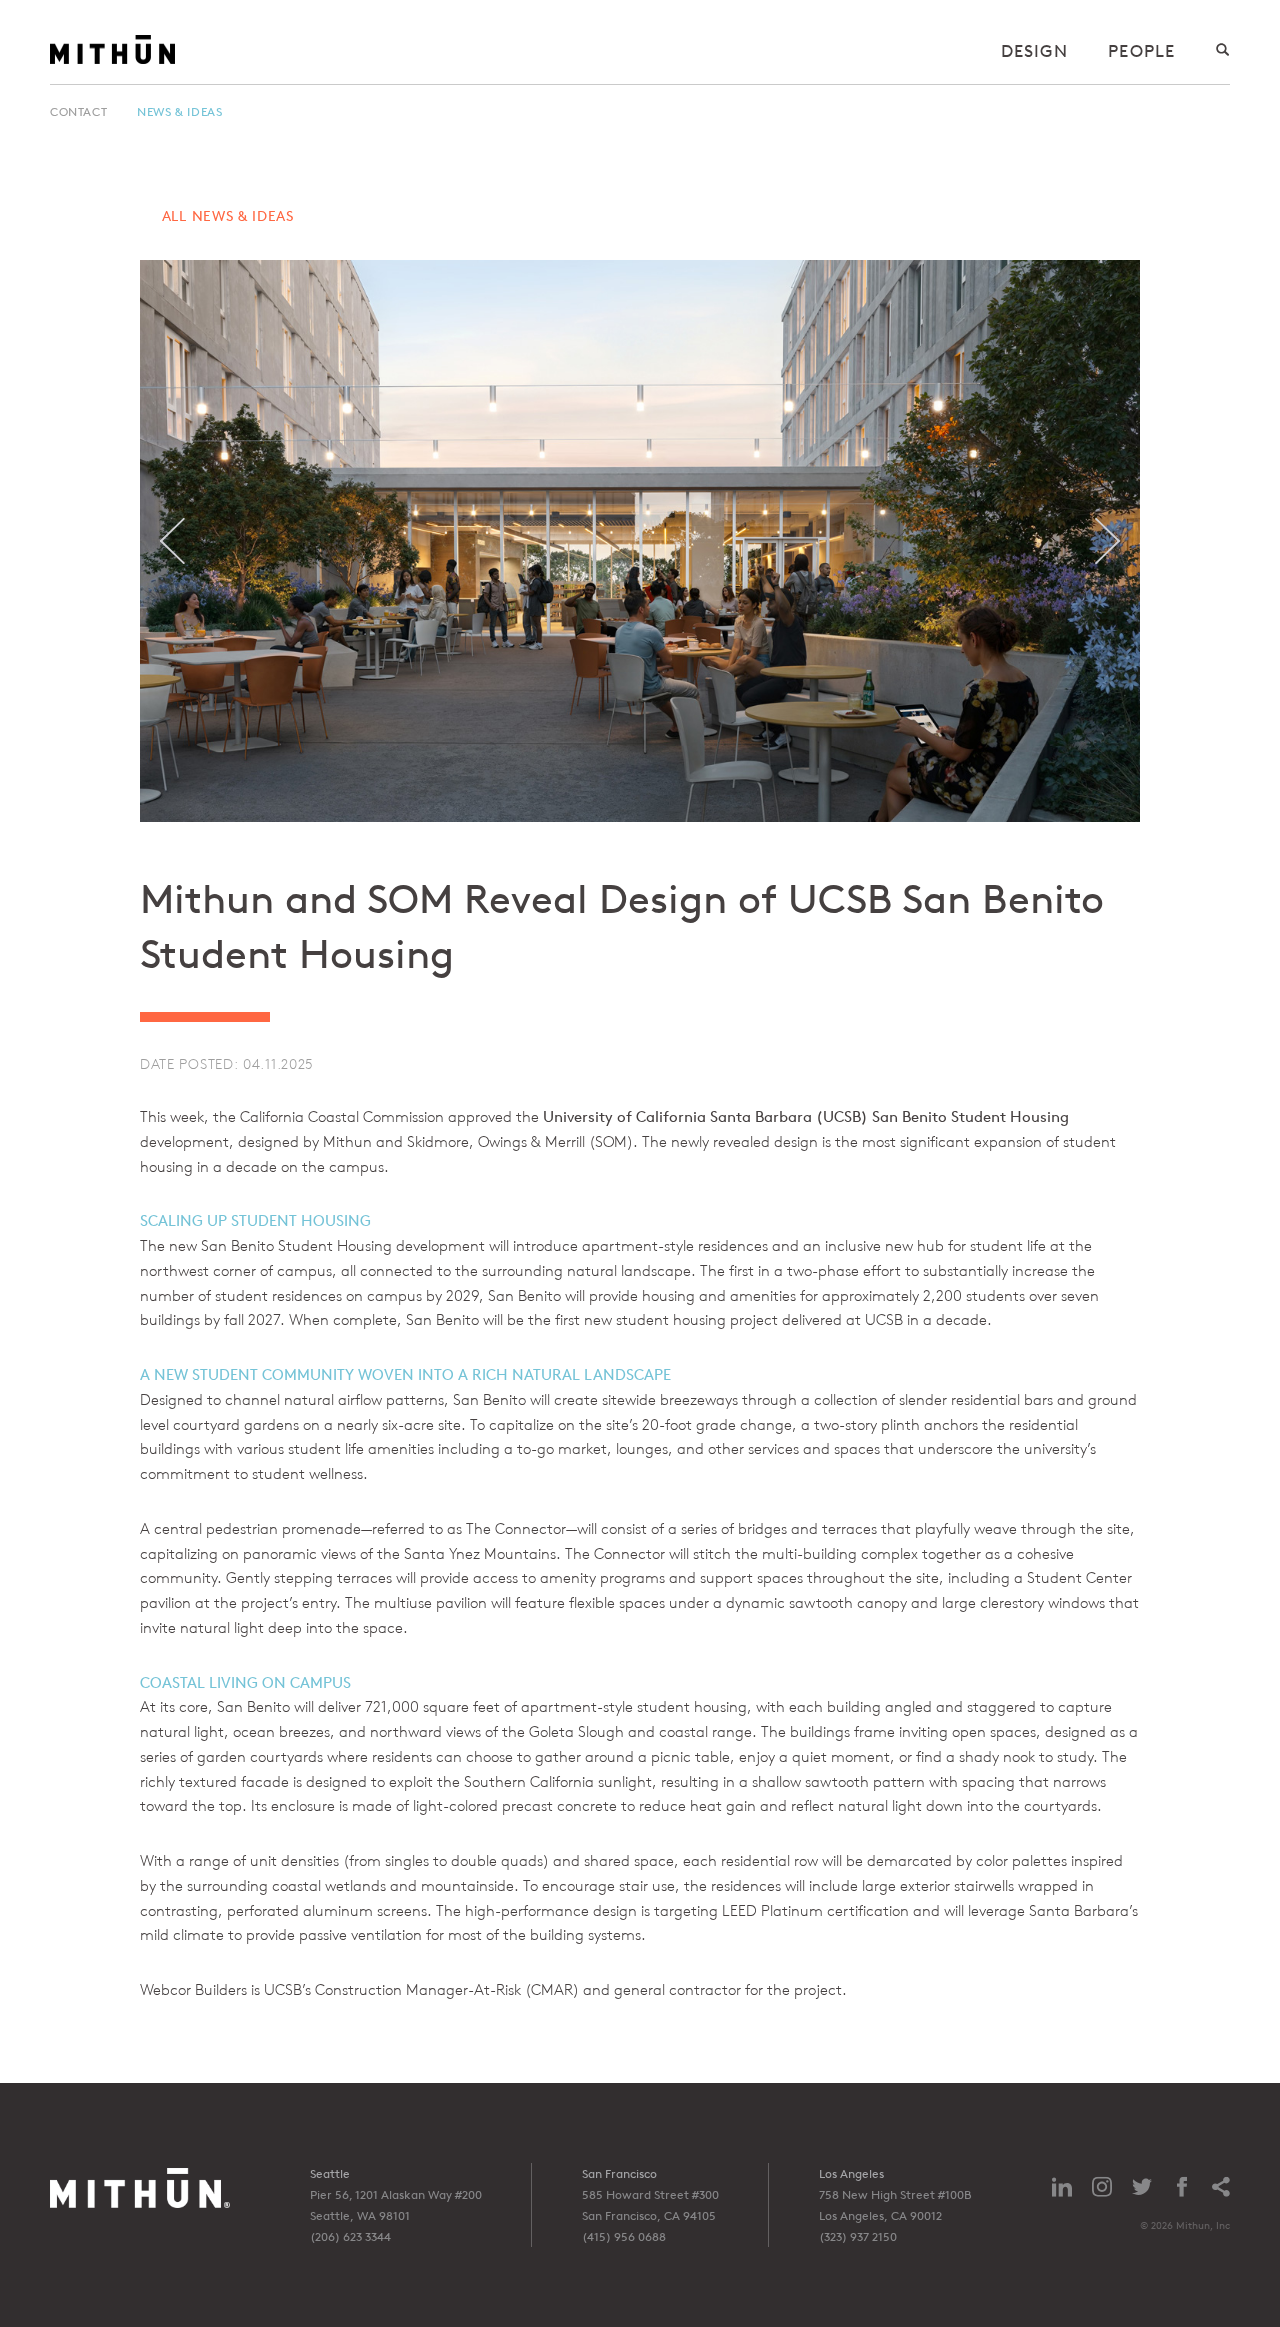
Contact (78, 111)
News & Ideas (179, 111)
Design (1035, 50)
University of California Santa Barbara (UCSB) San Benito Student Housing (806, 1116)
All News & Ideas (228, 215)
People (1141, 50)
